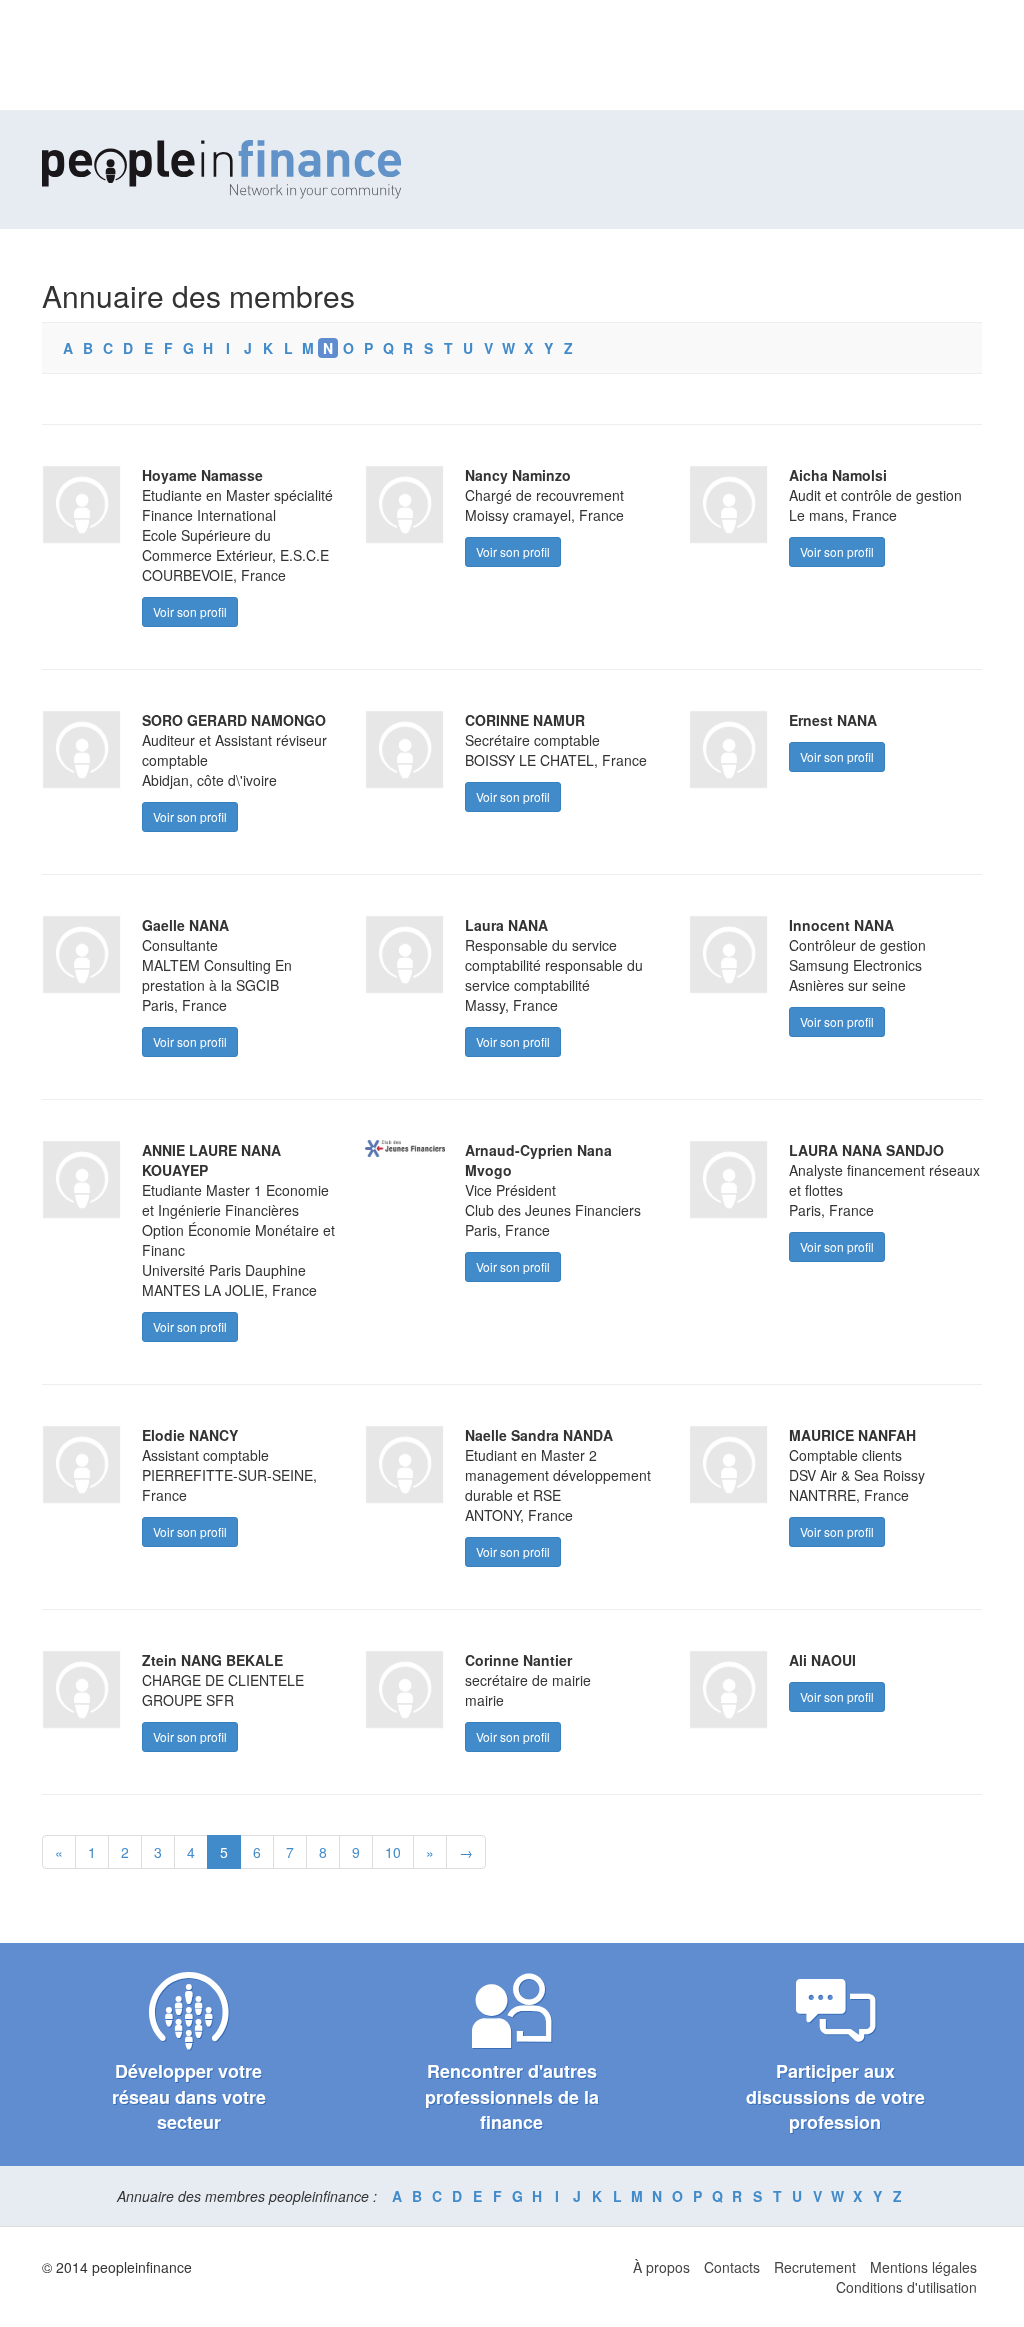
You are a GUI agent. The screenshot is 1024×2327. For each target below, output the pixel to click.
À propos (661, 2267)
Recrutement (815, 2267)
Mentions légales (923, 2267)
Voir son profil (190, 611)
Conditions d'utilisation (906, 2287)
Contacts (732, 2267)
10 (393, 1852)
